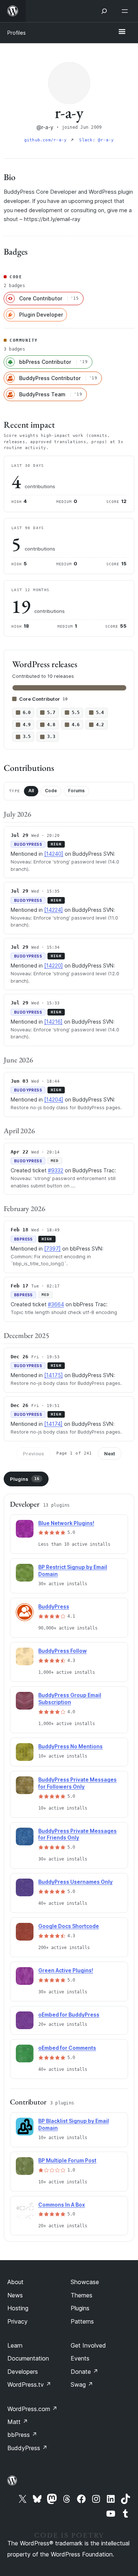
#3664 (56, 1304)
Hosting (18, 2308)
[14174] (53, 1424)
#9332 (56, 1170)
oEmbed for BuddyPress (69, 2015)
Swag (82, 2384)
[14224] (54, 910)
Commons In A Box (62, 2205)
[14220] (54, 965)
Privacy (17, 2321)
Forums (76, 791)
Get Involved (88, 2345)
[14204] (54, 1099)
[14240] (54, 854)
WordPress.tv (29, 2384)
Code (51, 791)
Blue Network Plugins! (66, 1523)
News (15, 2295)
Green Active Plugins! (66, 1970)
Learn (15, 2345)
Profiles (17, 33)
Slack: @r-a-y (96, 140)
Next (110, 1453)
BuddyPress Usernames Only (75, 1882)
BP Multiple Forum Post (67, 2160)
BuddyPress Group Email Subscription (70, 1699)
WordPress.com (32, 2409)
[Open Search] (104, 11)
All (31, 791)
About (15, 2282)
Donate (84, 2372)
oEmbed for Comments (67, 2048)
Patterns (82, 2321)
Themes (82, 2295)
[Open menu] (126, 11)
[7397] (52, 1249)
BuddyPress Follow (63, 1651)
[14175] (54, 1375)
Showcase (85, 2282)
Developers (23, 2372)
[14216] (53, 1022)
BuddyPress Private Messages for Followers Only (77, 1783)
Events (80, 2358)
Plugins (25, 1479)
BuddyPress (54, 1606)
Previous (33, 1453)
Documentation (28, 2358)
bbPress (22, 2435)
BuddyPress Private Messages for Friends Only (77, 1834)
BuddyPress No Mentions (70, 1746)
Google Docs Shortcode (69, 1926)
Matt (18, 2422)
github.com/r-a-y (47, 140)
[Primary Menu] (122, 32)
